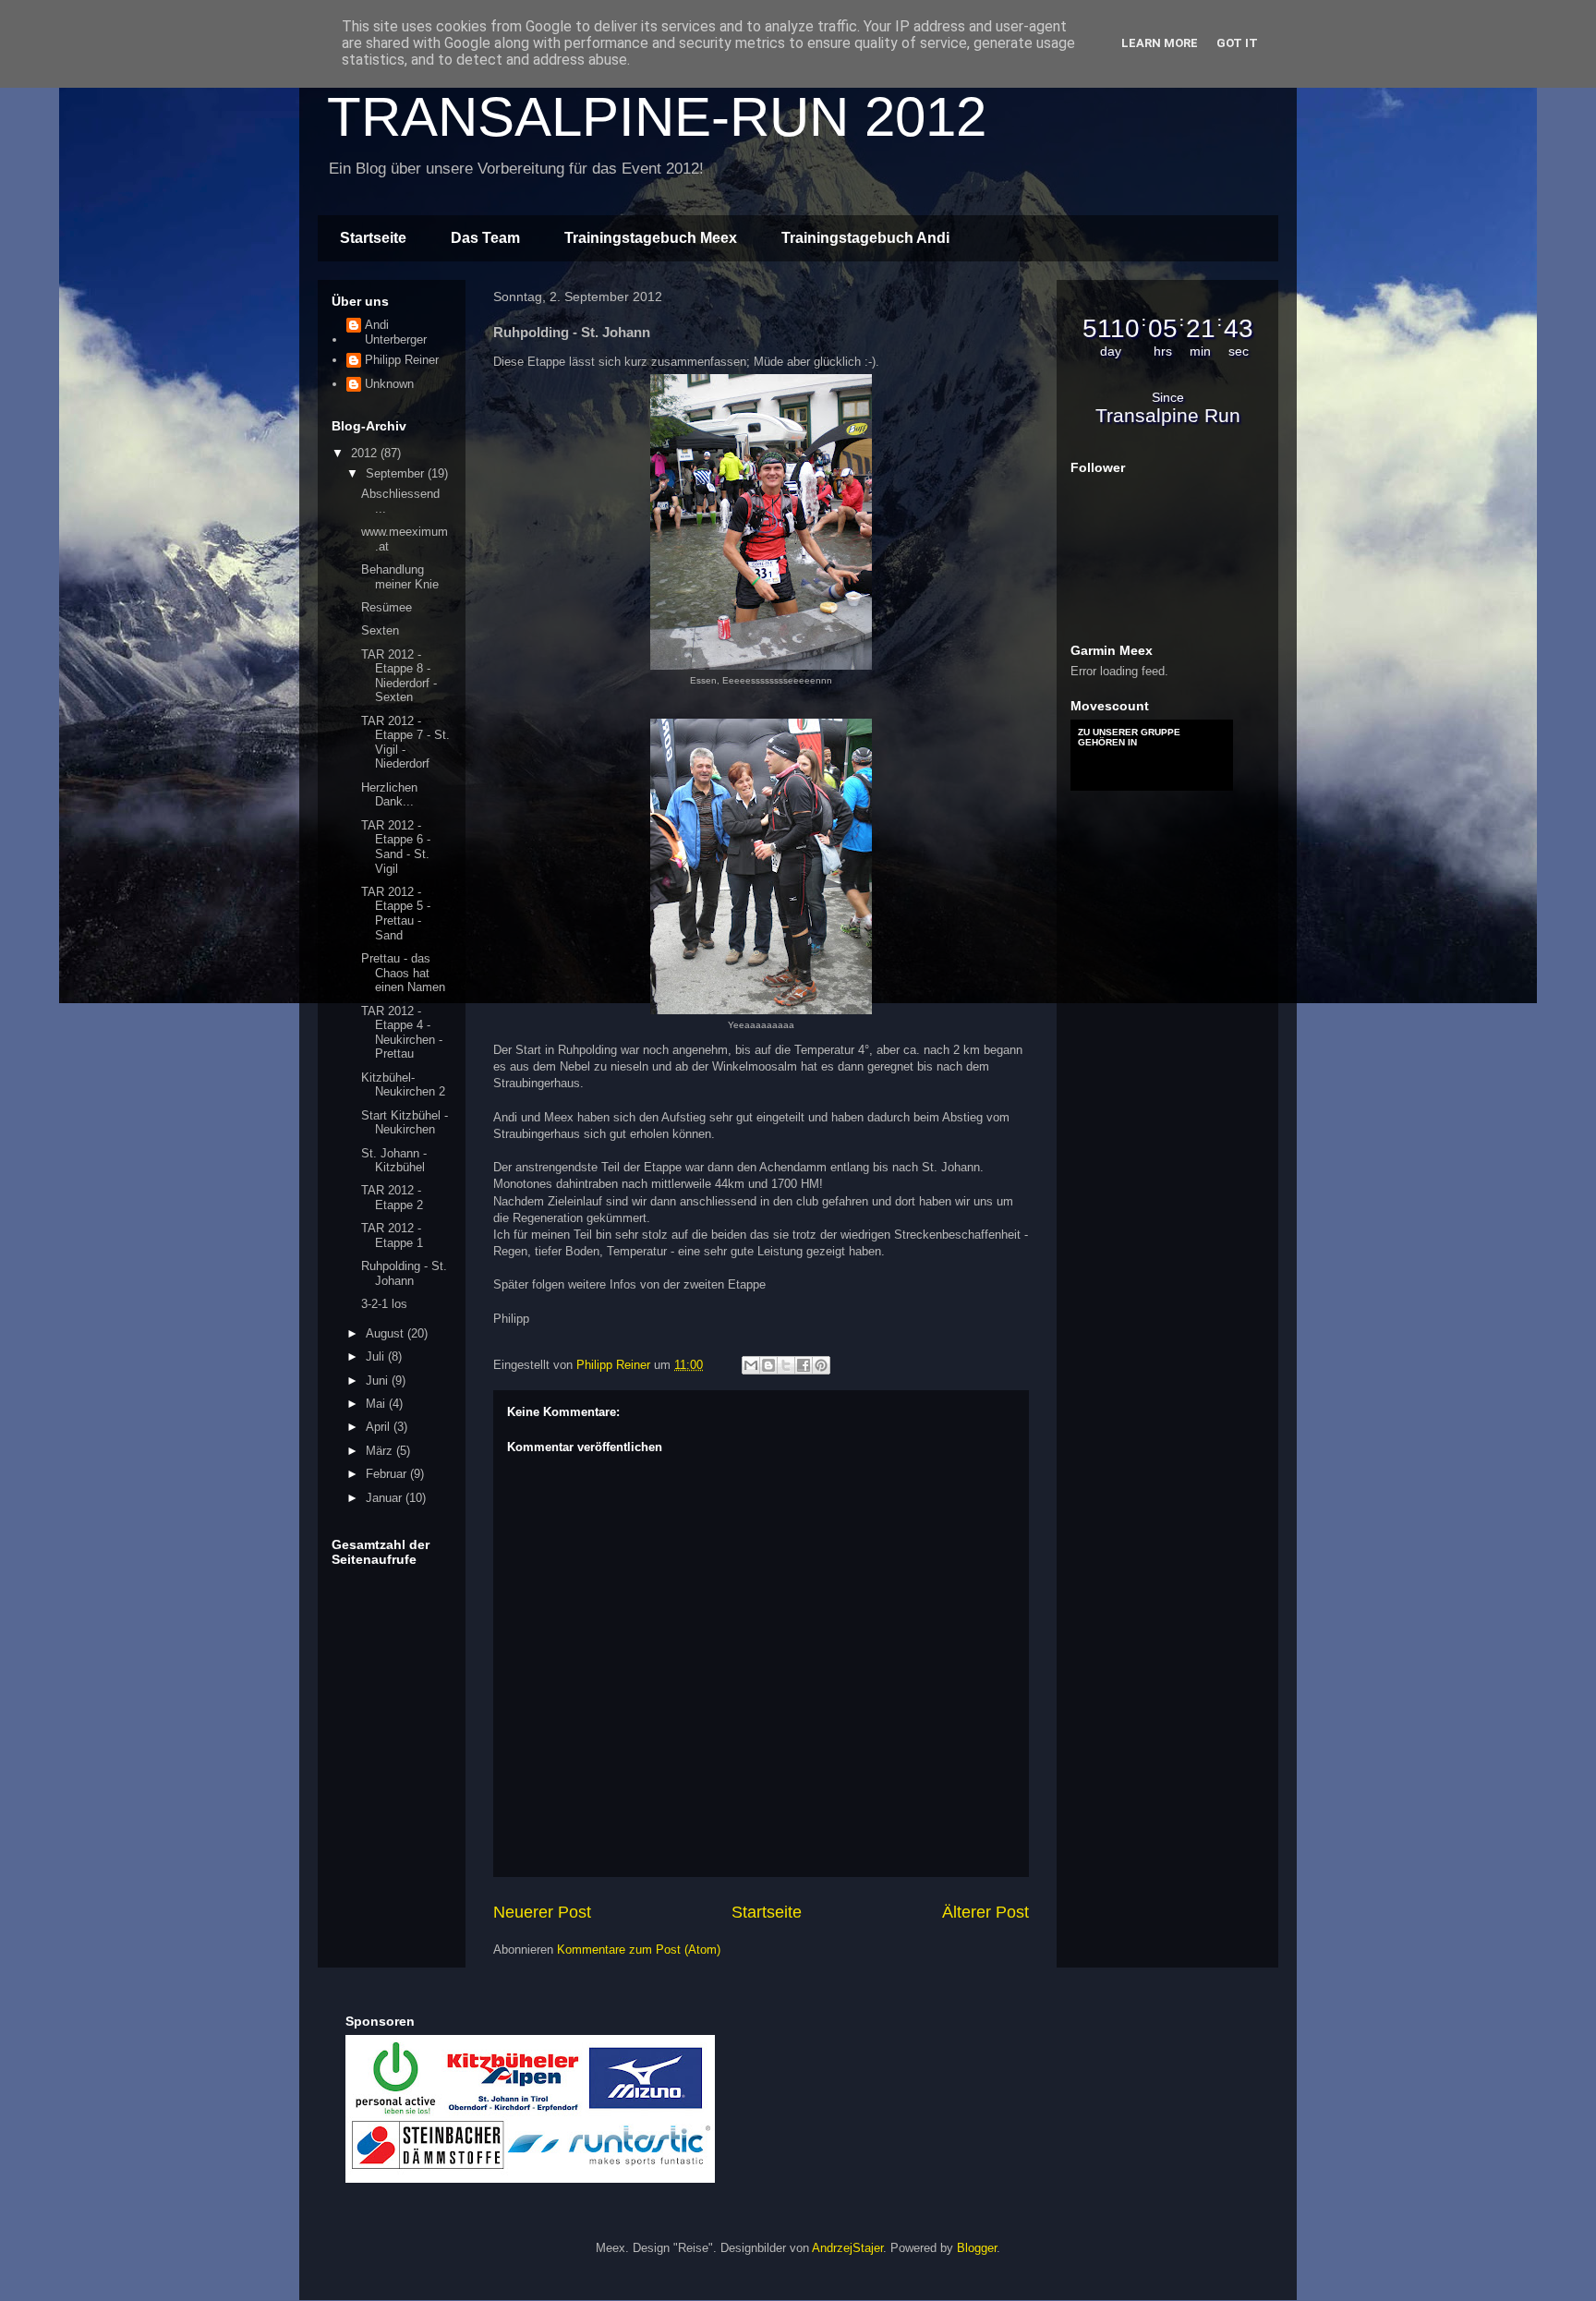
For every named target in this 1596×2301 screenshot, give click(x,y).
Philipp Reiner (402, 360)
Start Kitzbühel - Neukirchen (405, 1123)
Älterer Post (985, 1912)
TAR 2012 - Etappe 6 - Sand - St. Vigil (396, 847)
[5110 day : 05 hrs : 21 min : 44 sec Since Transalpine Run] (1167, 433)
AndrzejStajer (847, 2248)
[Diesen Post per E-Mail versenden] (751, 1365)
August (387, 1333)
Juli (377, 1356)
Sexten (380, 630)
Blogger (977, 2248)
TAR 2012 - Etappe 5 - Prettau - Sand (396, 914)
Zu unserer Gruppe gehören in (1129, 737)
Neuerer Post (542, 1912)
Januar (386, 1498)
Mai (377, 1404)
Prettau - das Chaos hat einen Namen (403, 973)
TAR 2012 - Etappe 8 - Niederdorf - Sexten (399, 676)
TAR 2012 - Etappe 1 (392, 1235)
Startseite (373, 238)
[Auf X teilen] (786, 1365)
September (397, 473)
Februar (388, 1474)
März (381, 1451)
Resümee (387, 607)
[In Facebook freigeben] (804, 1365)
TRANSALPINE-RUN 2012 (657, 117)
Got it (1237, 43)
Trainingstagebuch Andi (865, 238)
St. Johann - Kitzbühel (394, 1161)
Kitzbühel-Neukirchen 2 (403, 1085)
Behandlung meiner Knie (400, 577)
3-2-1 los (384, 1304)
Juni (379, 1381)
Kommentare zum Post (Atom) (639, 1950)
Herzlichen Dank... (389, 795)
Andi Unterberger (396, 332)
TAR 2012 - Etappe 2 (392, 1198)
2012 (366, 453)
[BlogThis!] (768, 1365)
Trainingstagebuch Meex (651, 238)
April (380, 1427)
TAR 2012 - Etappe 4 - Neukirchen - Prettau (402, 1033)
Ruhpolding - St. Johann (404, 1273)
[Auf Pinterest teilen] (821, 1365)
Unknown (389, 384)
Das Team (485, 238)
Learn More (1160, 43)
